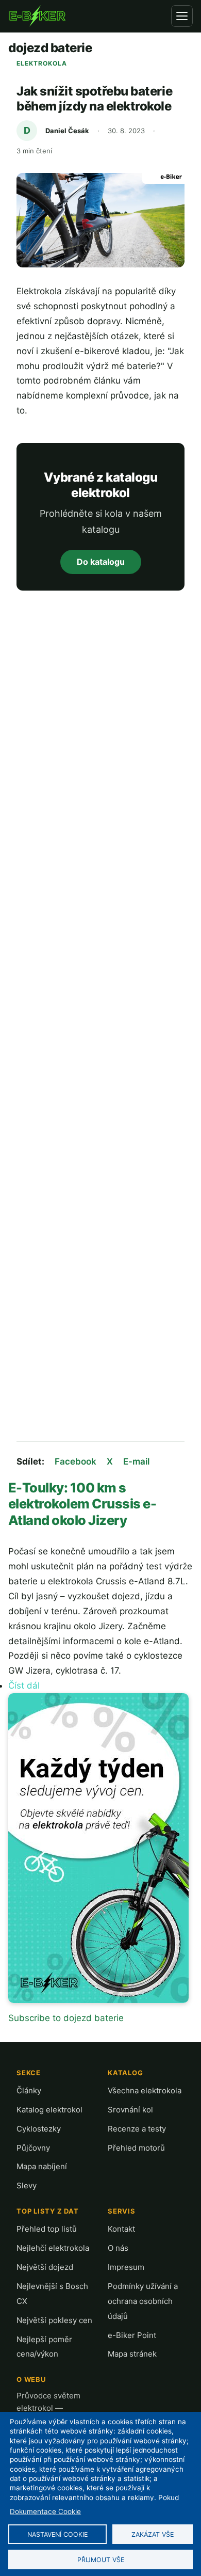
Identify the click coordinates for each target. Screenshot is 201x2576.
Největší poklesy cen (54, 2320)
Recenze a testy (137, 2129)
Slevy (27, 2185)
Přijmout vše (101, 2560)
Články (29, 2090)
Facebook (76, 1461)
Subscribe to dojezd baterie (66, 2018)
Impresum (126, 2267)
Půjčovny (33, 2148)
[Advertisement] (100, 1018)
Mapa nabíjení (42, 2166)
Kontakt (121, 2229)
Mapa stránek (132, 2354)
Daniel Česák (67, 131)
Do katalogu (101, 562)
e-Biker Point (132, 2335)
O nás (118, 2248)
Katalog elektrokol (49, 2110)
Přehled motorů (136, 2148)
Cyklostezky (39, 2129)
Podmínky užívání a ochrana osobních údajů (143, 2301)
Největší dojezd (45, 2267)
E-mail (136, 1461)
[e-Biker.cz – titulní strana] (37, 16)
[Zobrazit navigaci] (182, 16)
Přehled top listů (47, 2229)
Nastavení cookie (57, 2534)
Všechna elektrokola (145, 2090)
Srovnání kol (130, 2110)
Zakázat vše (153, 2534)
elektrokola (42, 63)
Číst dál (24, 1685)
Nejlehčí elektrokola (53, 2248)
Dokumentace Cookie (45, 2511)
